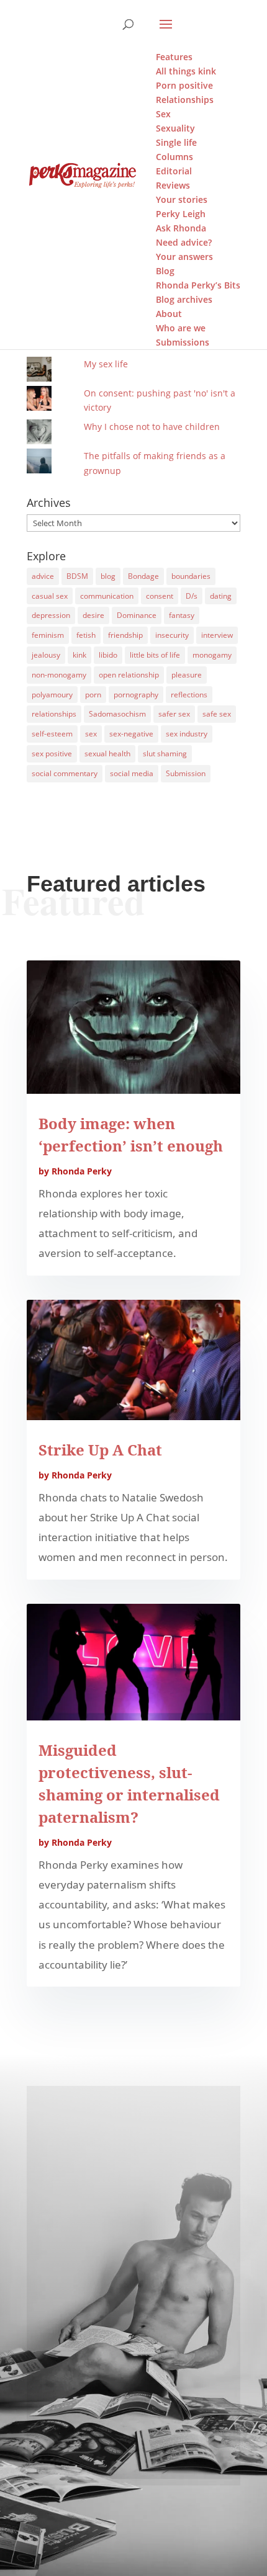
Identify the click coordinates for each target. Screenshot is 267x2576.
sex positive (52, 754)
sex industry (187, 734)
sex (91, 734)
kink (79, 655)
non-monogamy (59, 675)
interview (217, 635)
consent (160, 596)
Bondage (143, 576)
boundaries (191, 576)
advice (43, 576)
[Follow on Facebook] (133, 2427)
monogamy (212, 655)
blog (108, 576)
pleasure (187, 675)
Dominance (137, 615)
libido (108, 655)
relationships (54, 714)
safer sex (174, 714)
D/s (192, 596)
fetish (86, 635)
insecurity (172, 635)
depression (51, 615)
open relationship (129, 675)
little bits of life (155, 655)
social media (132, 773)
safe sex (217, 714)
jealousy (46, 655)
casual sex (50, 596)
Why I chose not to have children (152, 427)
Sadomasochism (117, 714)
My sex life (106, 364)
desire (93, 615)
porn (93, 695)
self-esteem (52, 734)
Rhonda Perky (82, 1171)
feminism (48, 635)
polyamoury (52, 695)
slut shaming (165, 754)
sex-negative (131, 734)
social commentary (65, 773)
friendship (125, 635)
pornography (136, 695)
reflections (189, 695)
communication (107, 596)
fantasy (182, 615)
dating (221, 596)
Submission (186, 773)
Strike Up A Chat (100, 1450)
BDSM (77, 576)
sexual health (107, 754)
